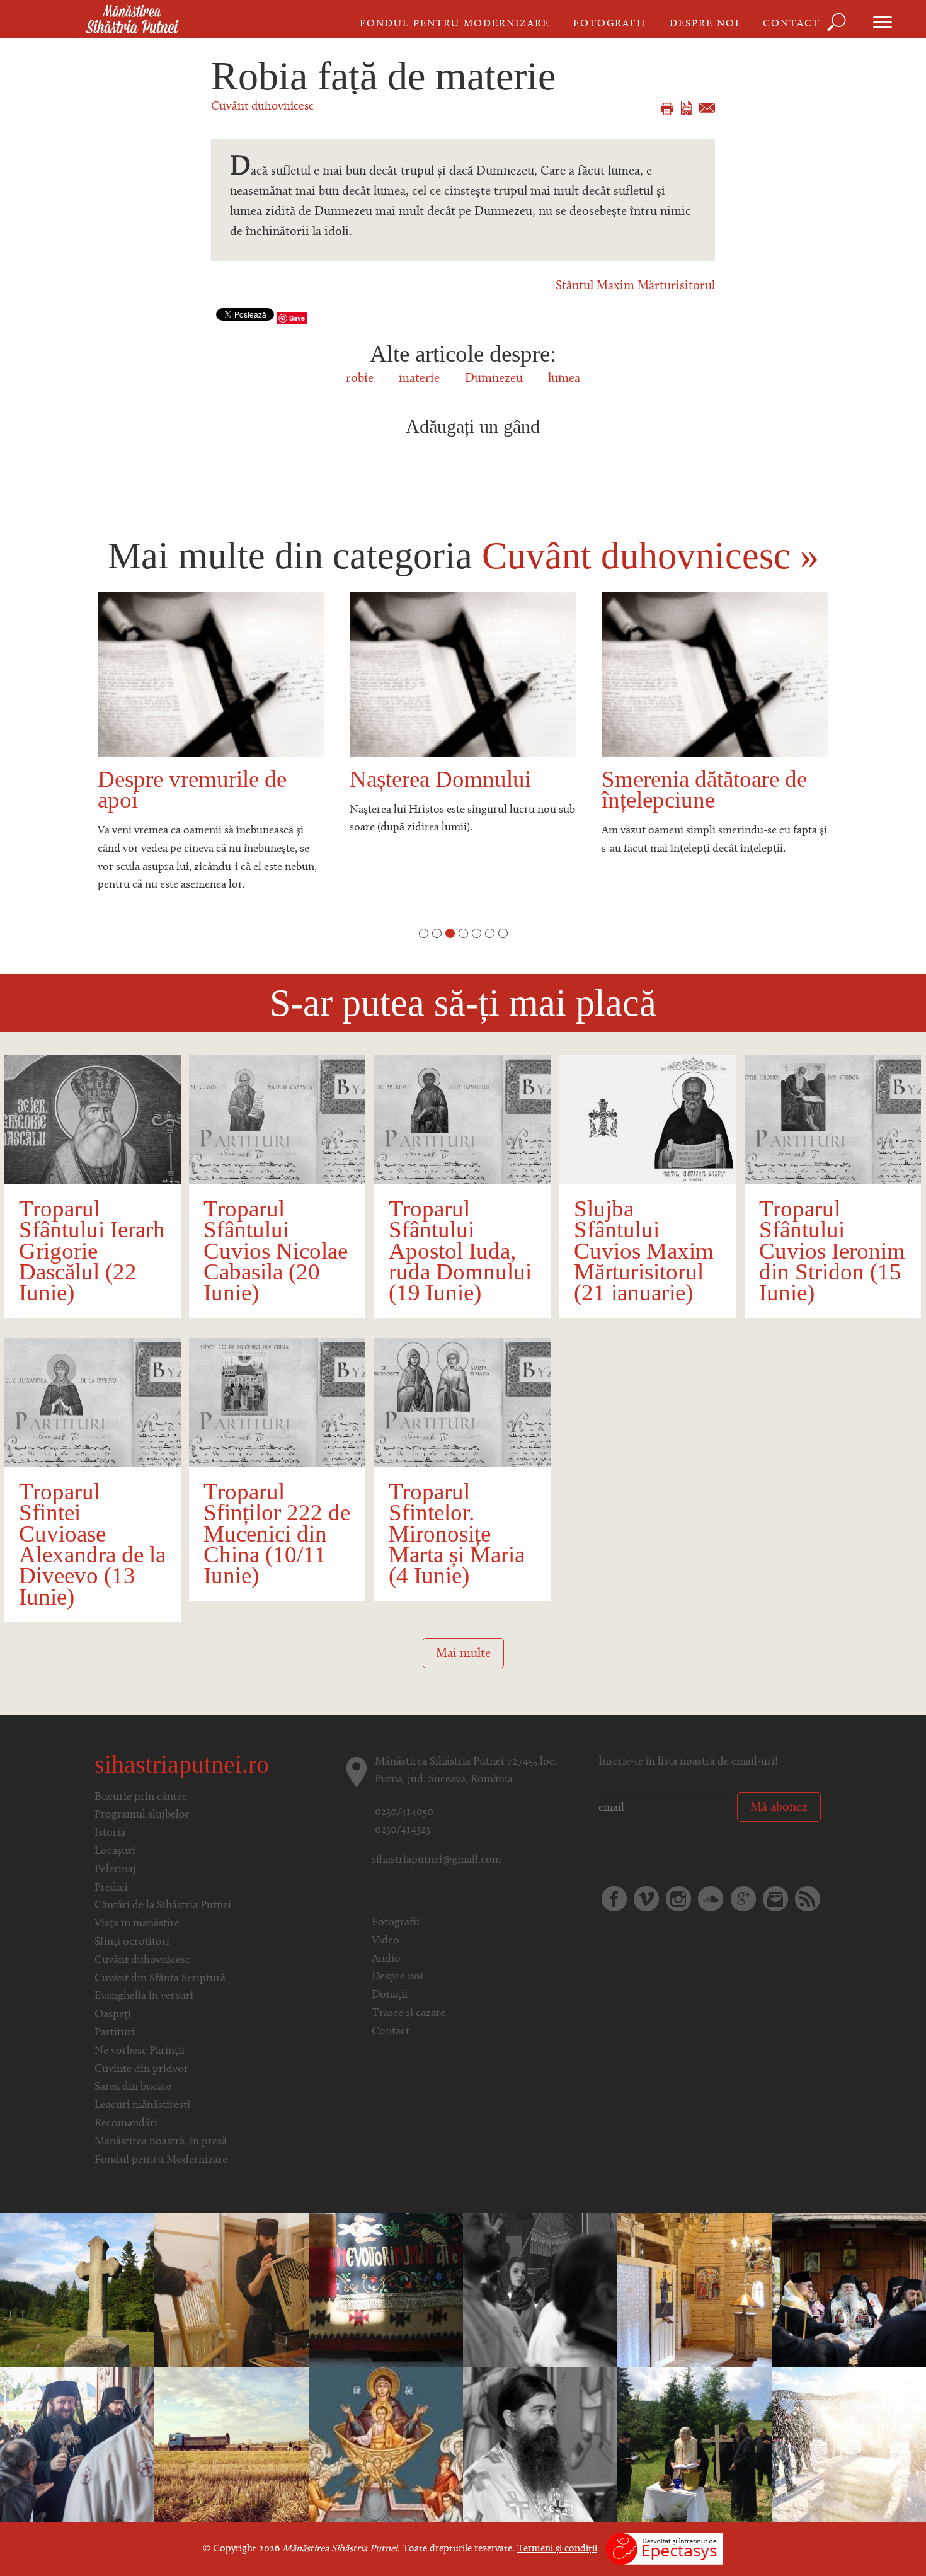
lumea (564, 379)
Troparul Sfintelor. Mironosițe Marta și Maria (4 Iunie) (457, 1533)
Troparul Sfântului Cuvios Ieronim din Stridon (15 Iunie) (832, 1251)
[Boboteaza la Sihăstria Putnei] (849, 2445)
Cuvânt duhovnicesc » (650, 556)
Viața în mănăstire (137, 1924)
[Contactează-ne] (775, 1899)
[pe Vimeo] (646, 1899)
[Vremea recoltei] (231, 2445)
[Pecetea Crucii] (77, 2291)
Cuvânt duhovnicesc (262, 107)
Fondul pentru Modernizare (454, 24)
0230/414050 (404, 1812)
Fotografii (609, 24)
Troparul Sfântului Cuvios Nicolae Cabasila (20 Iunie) (276, 1251)
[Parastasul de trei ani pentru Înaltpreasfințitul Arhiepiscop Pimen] (849, 2291)
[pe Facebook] (614, 1899)
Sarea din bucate (133, 2087)
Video (386, 1941)
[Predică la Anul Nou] (540, 2445)
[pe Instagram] (678, 1899)
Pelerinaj (115, 1870)
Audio (386, 1959)
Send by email (707, 108)
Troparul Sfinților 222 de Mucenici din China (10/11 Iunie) (277, 1533)
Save (297, 318)
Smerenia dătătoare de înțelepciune (704, 789)
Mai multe (463, 1654)
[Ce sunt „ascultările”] (231, 2291)
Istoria (110, 1833)
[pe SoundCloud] (711, 1899)
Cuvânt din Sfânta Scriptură (160, 1979)
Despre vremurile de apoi (192, 789)
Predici (111, 1888)
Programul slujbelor (142, 1815)
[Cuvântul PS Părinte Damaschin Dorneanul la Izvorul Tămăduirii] (386, 2445)
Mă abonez (779, 1807)
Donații (390, 1995)
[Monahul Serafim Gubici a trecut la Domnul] (386, 2291)
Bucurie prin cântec (141, 1797)
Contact (792, 24)
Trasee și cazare (409, 2013)
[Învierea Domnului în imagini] (540, 2291)
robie (360, 379)
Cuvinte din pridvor (141, 2069)
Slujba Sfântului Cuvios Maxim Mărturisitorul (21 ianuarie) (644, 1251)
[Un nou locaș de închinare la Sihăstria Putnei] (694, 2445)
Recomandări (126, 2124)
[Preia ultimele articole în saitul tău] (808, 1899)
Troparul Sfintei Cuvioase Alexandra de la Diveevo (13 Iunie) (92, 1544)
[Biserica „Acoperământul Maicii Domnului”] (694, 2291)
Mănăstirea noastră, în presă (161, 2142)
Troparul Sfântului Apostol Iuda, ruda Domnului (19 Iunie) (460, 1251)
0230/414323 (403, 1830)
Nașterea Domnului (440, 779)
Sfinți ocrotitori (132, 1942)
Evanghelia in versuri (144, 1996)
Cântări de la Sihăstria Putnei (163, 1906)
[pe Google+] (743, 1899)
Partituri (115, 2033)
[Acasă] (132, 20)
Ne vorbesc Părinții (140, 2051)
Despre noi (705, 24)
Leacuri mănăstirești (142, 2105)
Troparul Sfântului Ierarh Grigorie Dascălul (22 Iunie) (92, 1251)
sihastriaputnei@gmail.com (437, 1860)
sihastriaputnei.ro (182, 1764)
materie (419, 379)
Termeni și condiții (557, 2549)
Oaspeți (113, 2015)
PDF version (686, 108)
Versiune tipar (667, 109)
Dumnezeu (494, 379)
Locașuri (115, 1852)
